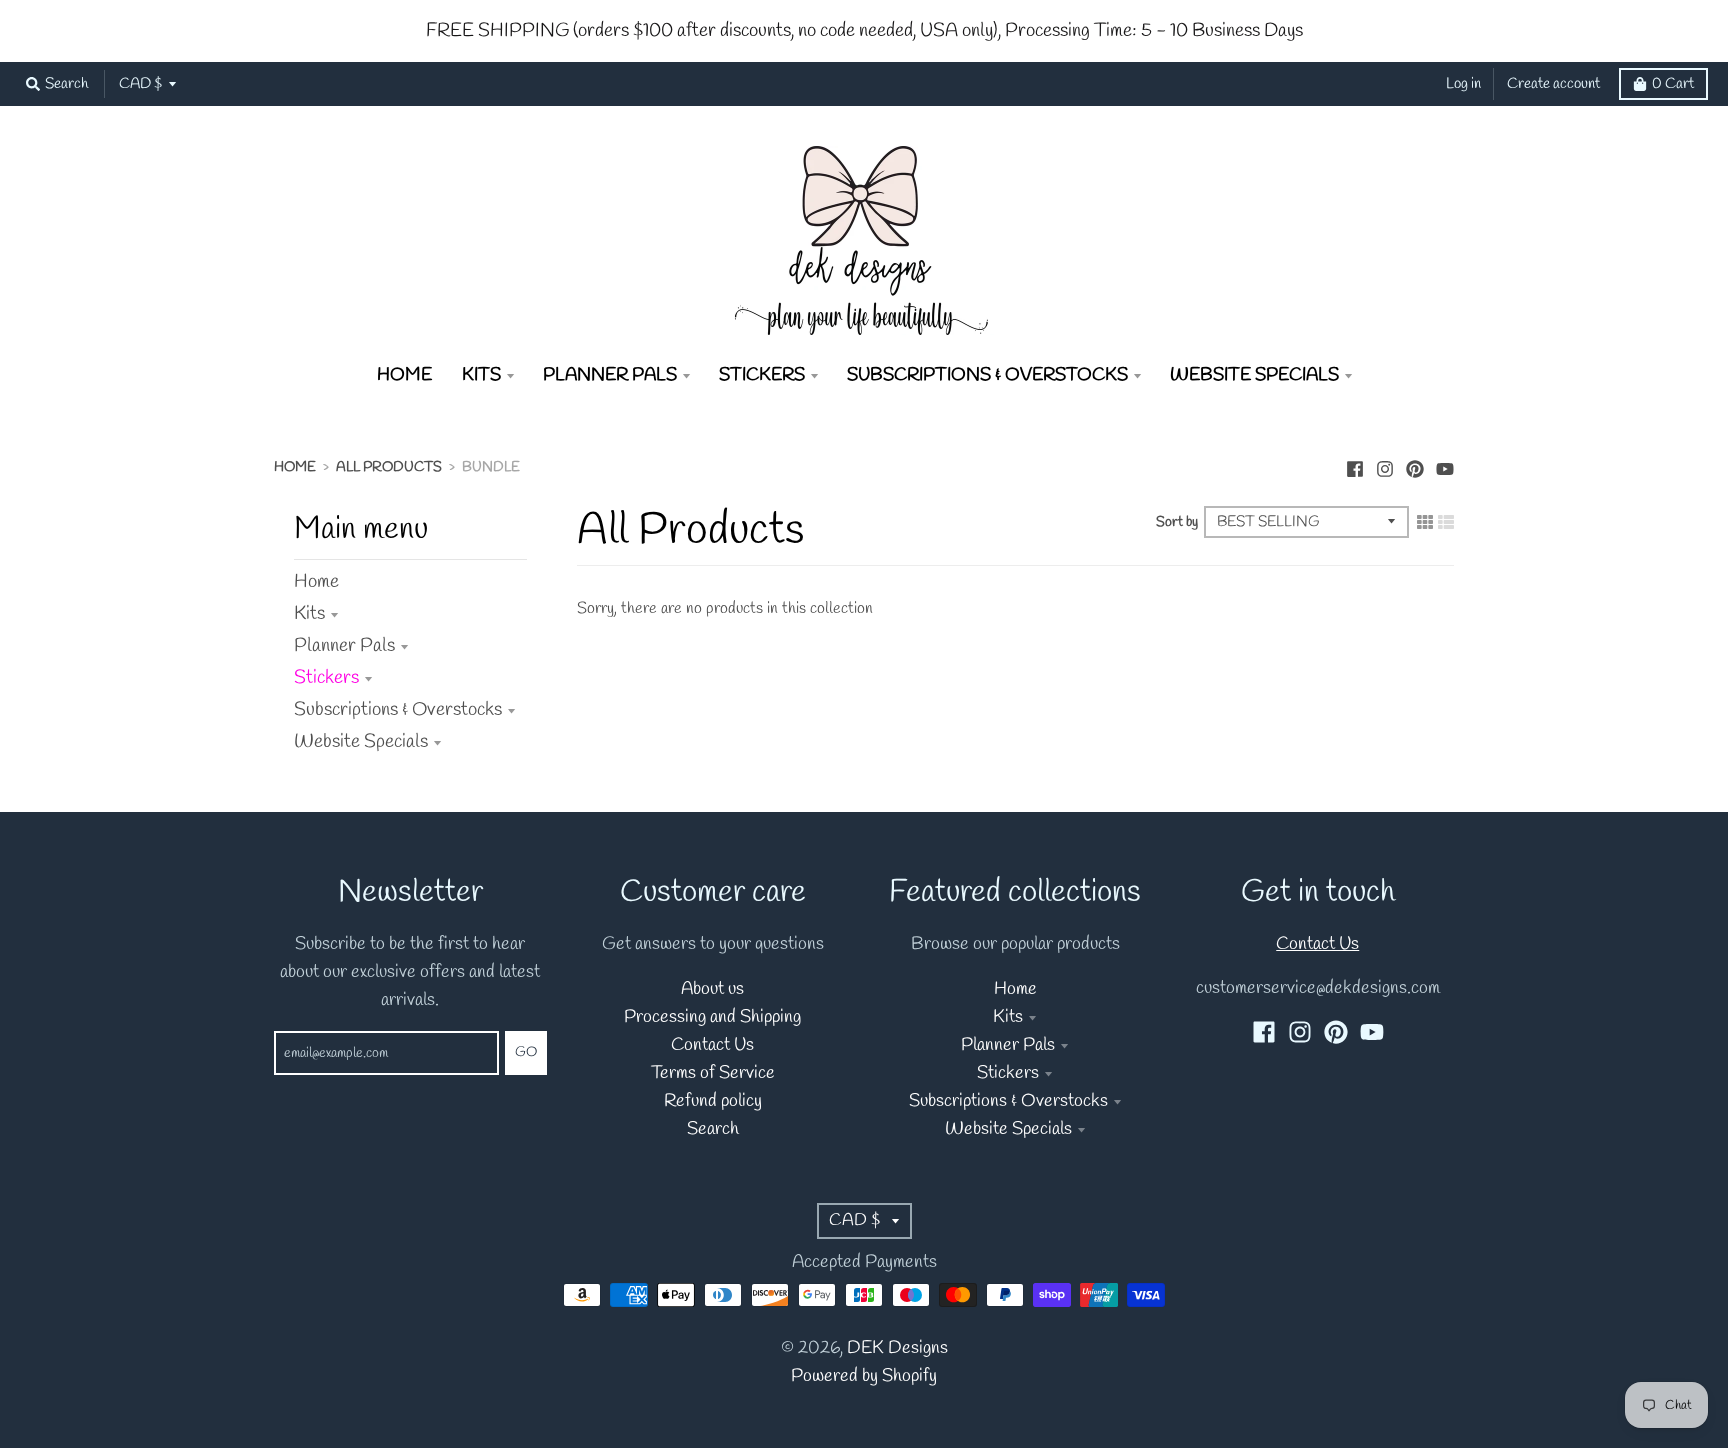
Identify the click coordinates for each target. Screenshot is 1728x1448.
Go (526, 1052)
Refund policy (713, 1101)
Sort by (1177, 522)
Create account (1553, 84)
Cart (1673, 84)
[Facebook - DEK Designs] (1355, 466)
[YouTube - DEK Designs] (1445, 466)
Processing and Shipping (712, 1017)
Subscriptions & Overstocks (398, 710)
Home (295, 467)
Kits (309, 614)
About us (712, 989)
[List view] (1446, 522)
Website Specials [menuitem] (1254, 375)
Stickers (326, 678)
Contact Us (712, 1045)
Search (713, 1129)
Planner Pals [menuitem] (610, 375)
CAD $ (140, 84)
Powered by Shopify (864, 1376)
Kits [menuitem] (481, 375)
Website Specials (361, 742)
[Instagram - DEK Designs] (1385, 466)
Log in (1463, 84)
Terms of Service (713, 1073)
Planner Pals (344, 646)
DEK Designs (897, 1348)
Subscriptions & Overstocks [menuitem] (987, 375)
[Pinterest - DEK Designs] (1415, 466)
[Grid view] (1425, 522)
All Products (389, 467)
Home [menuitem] (404, 375)
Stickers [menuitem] (762, 375)
